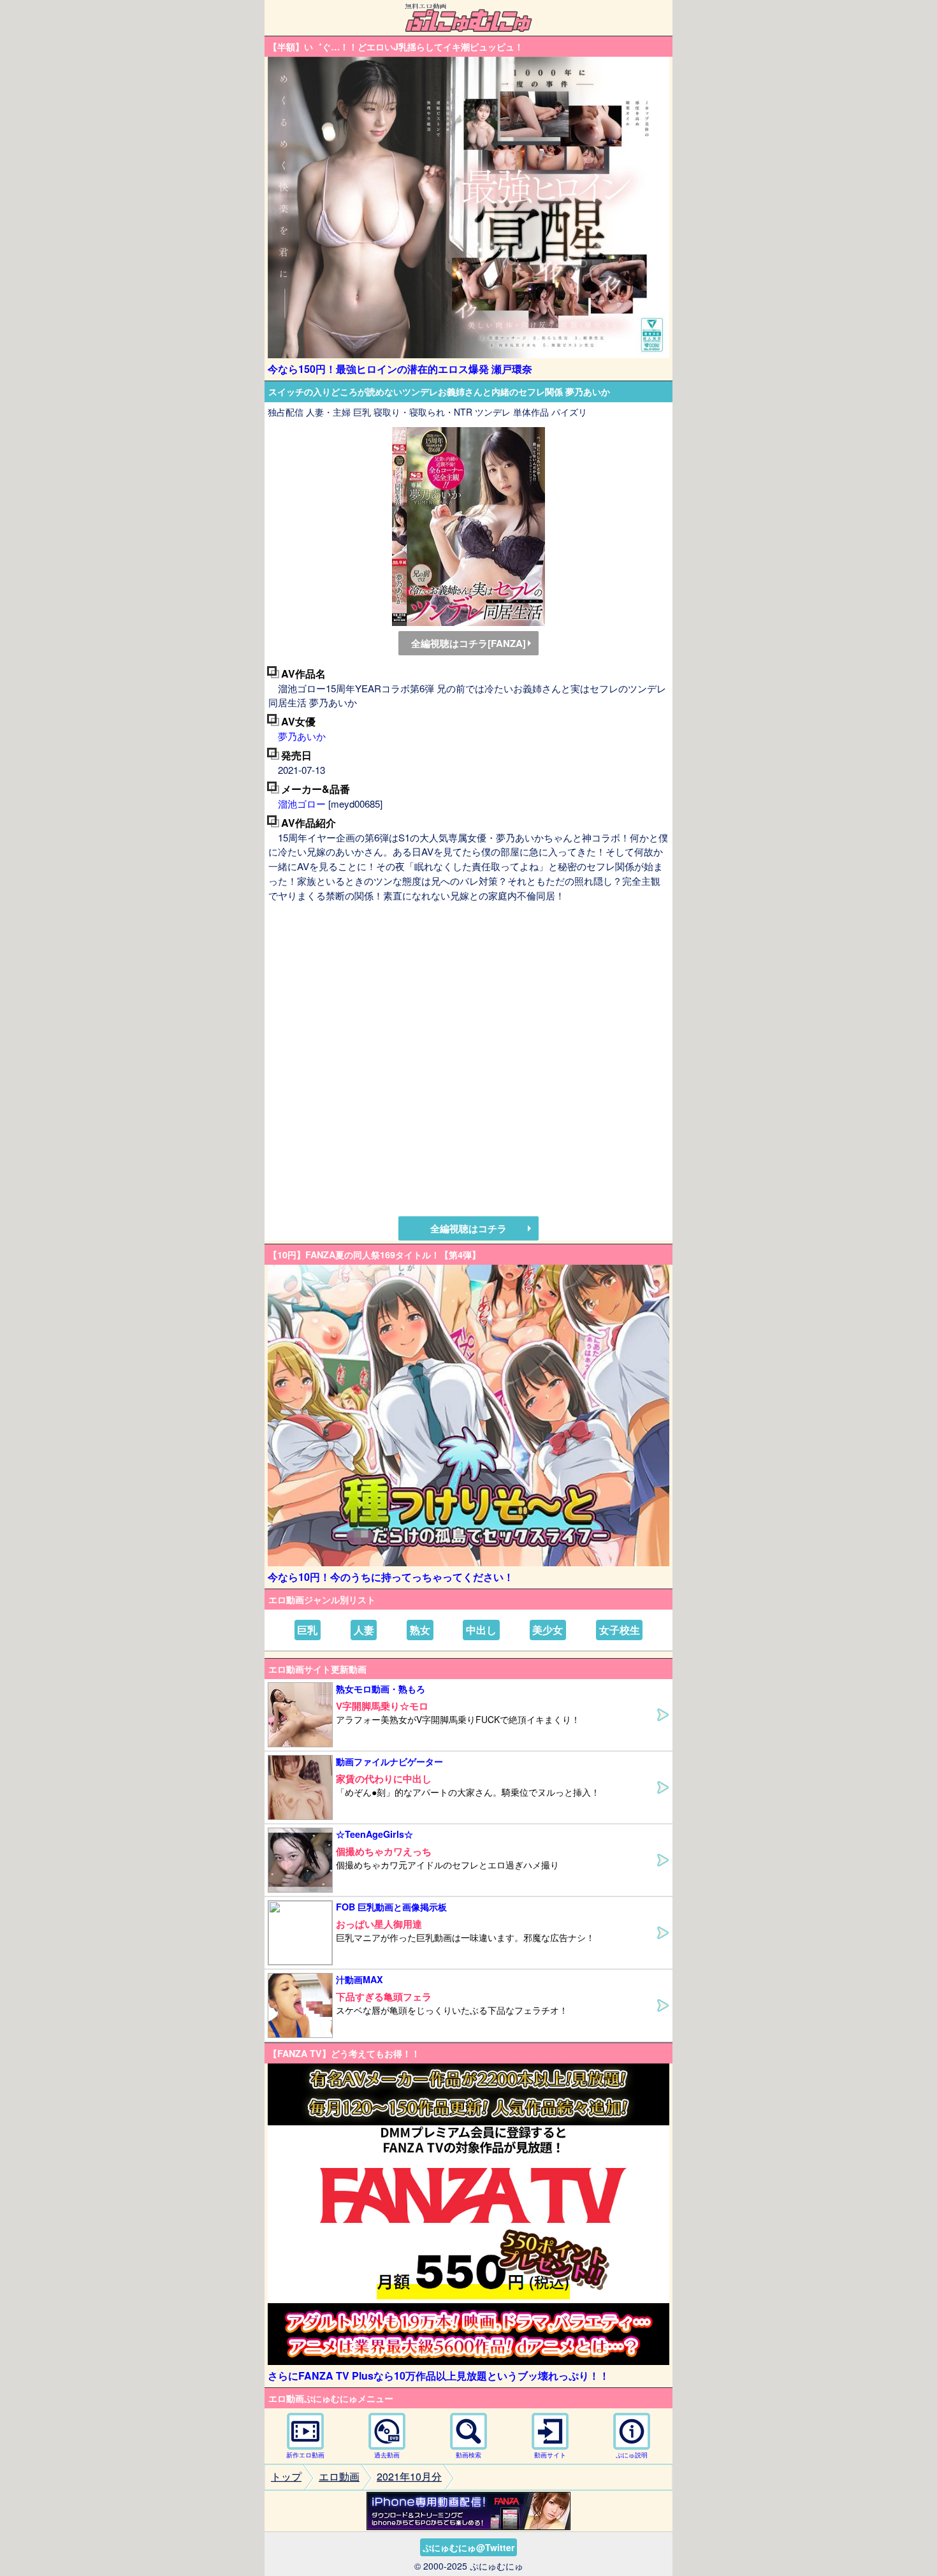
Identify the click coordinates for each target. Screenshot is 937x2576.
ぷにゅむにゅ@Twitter (468, 2547)
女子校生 (620, 1630)
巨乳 (307, 1630)
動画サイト (550, 2455)
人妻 (364, 1630)
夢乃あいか (302, 736)
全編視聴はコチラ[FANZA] (468, 643)
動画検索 (468, 2455)
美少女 (548, 1630)
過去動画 (387, 2455)
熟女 (420, 1630)
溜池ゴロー (302, 804)
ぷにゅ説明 (632, 2455)
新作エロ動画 (305, 2455)
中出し (481, 1630)
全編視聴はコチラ (468, 1228)
